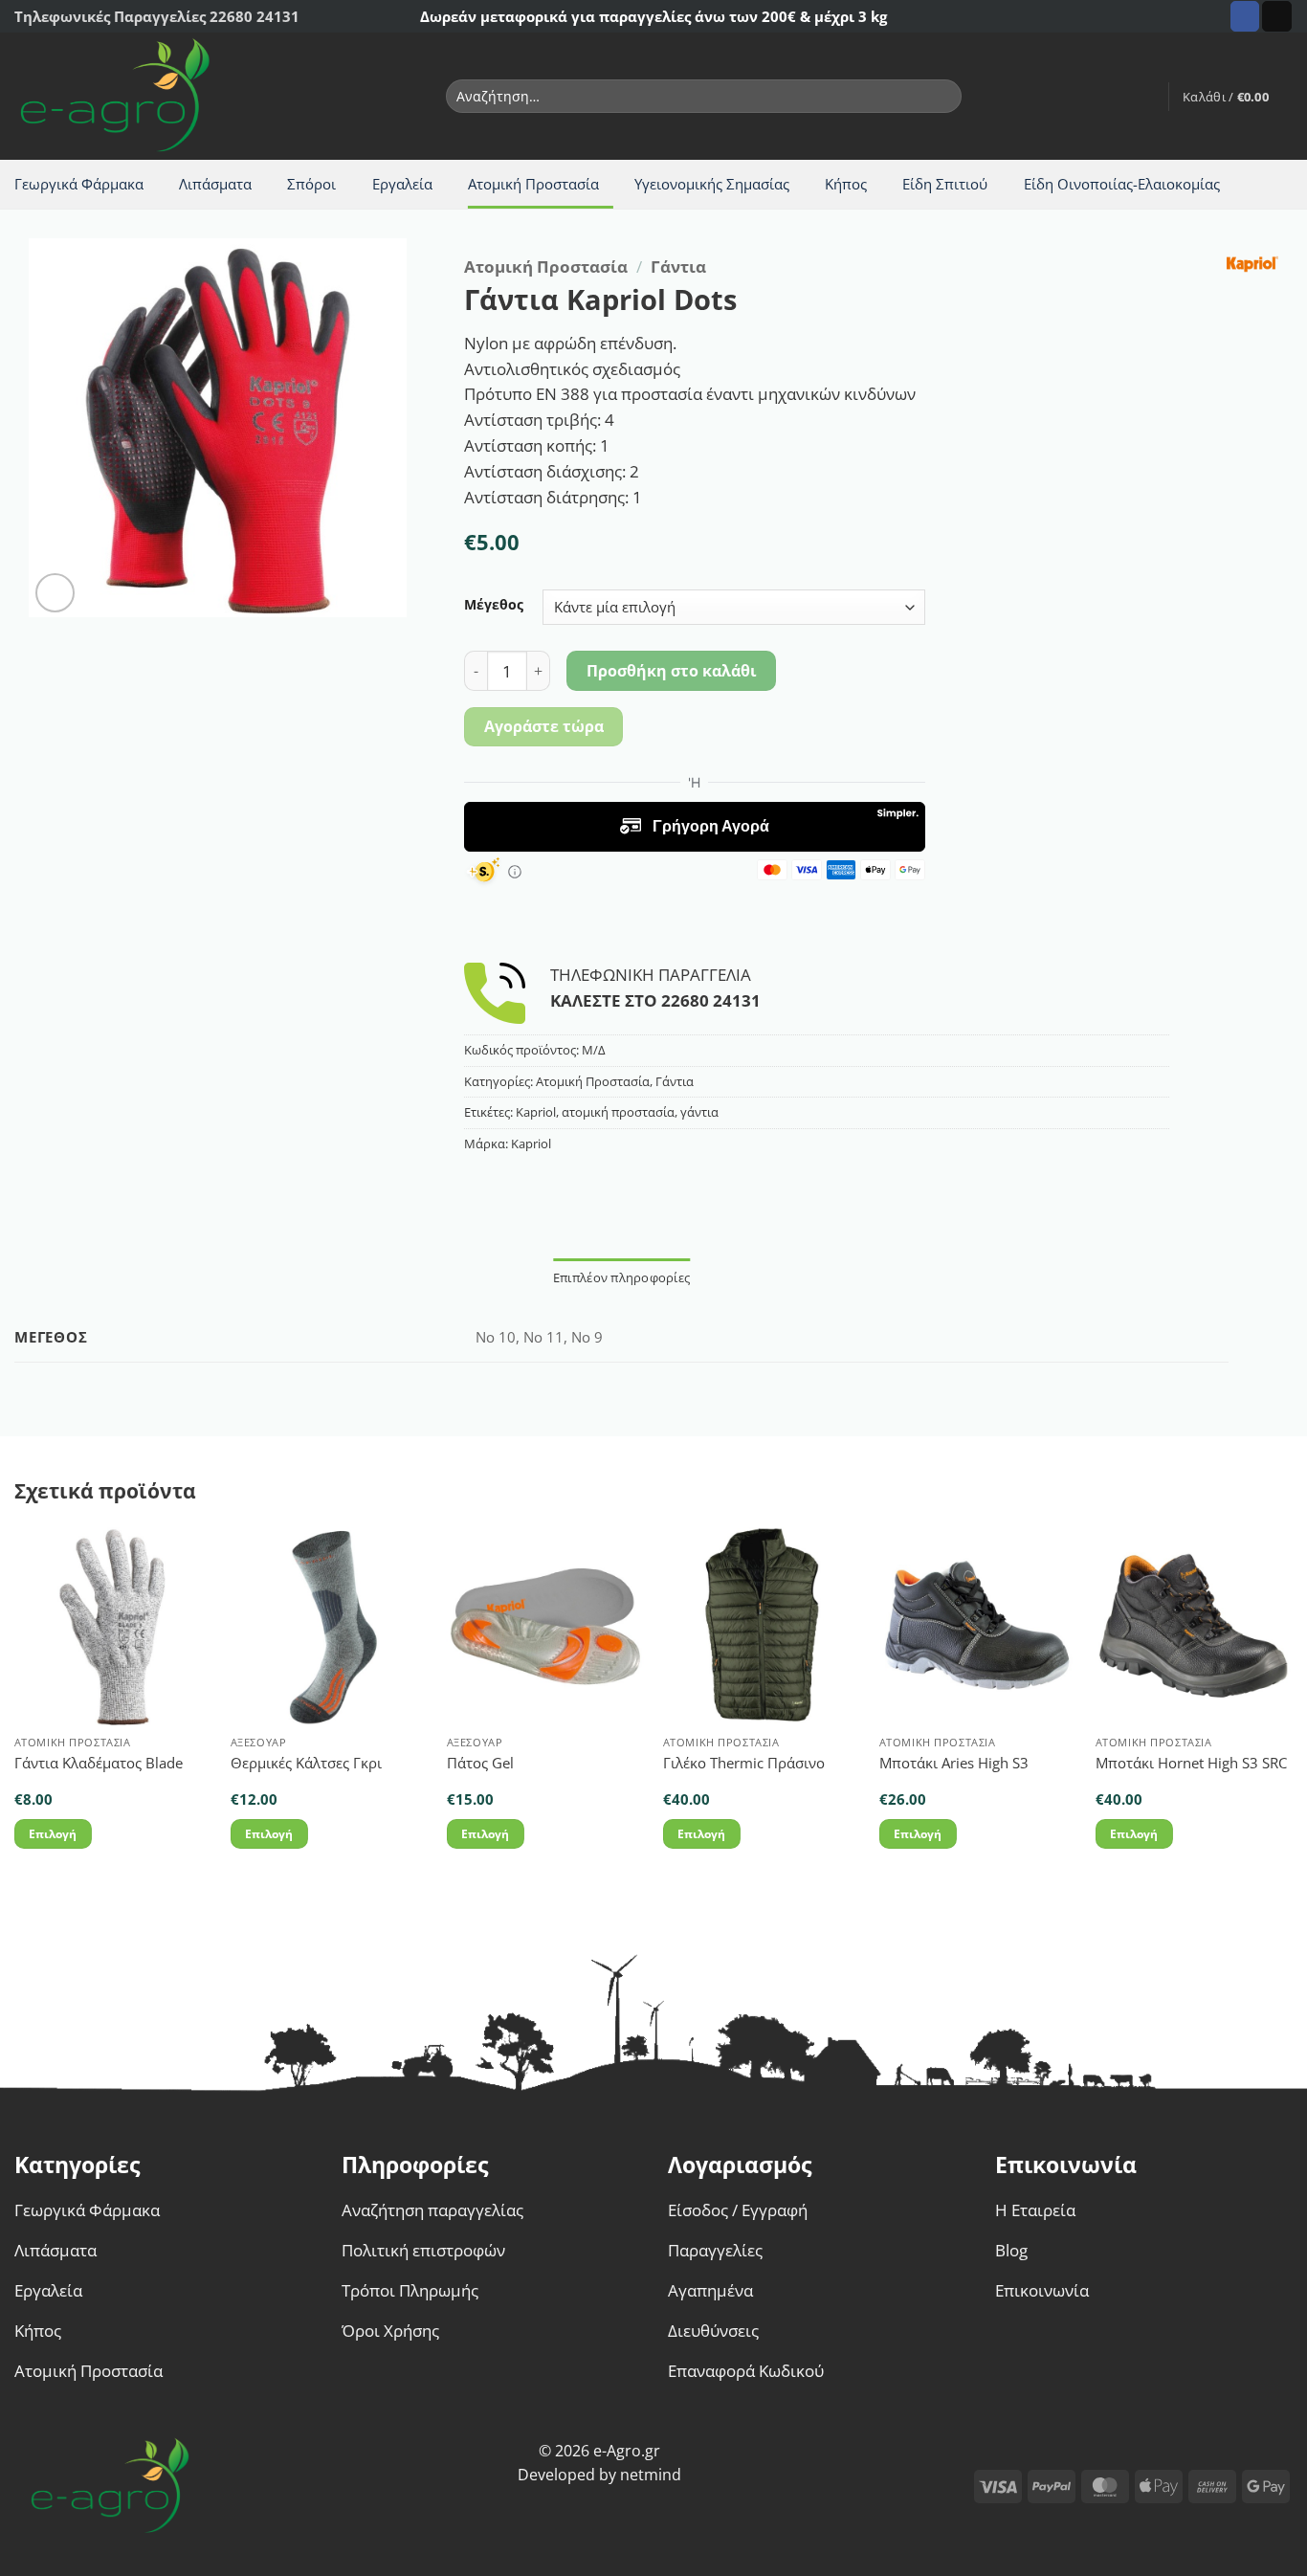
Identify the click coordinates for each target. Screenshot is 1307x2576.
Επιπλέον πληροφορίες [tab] (621, 1277)
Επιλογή (53, 1834)
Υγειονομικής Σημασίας (712, 184)
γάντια (699, 1112)
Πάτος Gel (480, 1763)
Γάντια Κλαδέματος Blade (99, 1763)
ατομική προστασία (618, 1112)
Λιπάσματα (215, 184)
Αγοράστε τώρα (544, 726)
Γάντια (678, 266)
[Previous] (15, 1705)
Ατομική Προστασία (533, 184)
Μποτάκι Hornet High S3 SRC (1191, 1763)
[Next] (1292, 1705)
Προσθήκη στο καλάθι (672, 671)
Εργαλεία (402, 184)
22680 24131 (711, 1000)
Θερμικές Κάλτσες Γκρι (306, 1763)
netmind (651, 2475)
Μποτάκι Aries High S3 (954, 1763)
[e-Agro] (130, 96)
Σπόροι (311, 184)
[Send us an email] (1277, 16)
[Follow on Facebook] (1245, 16)
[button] (1144, 97)
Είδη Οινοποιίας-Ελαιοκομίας (1122, 184)
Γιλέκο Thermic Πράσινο (744, 1763)
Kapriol (536, 1112)
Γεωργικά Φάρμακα (79, 184)
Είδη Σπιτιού (945, 184)
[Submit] (943, 96)
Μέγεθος (494, 605)
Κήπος (846, 184)
